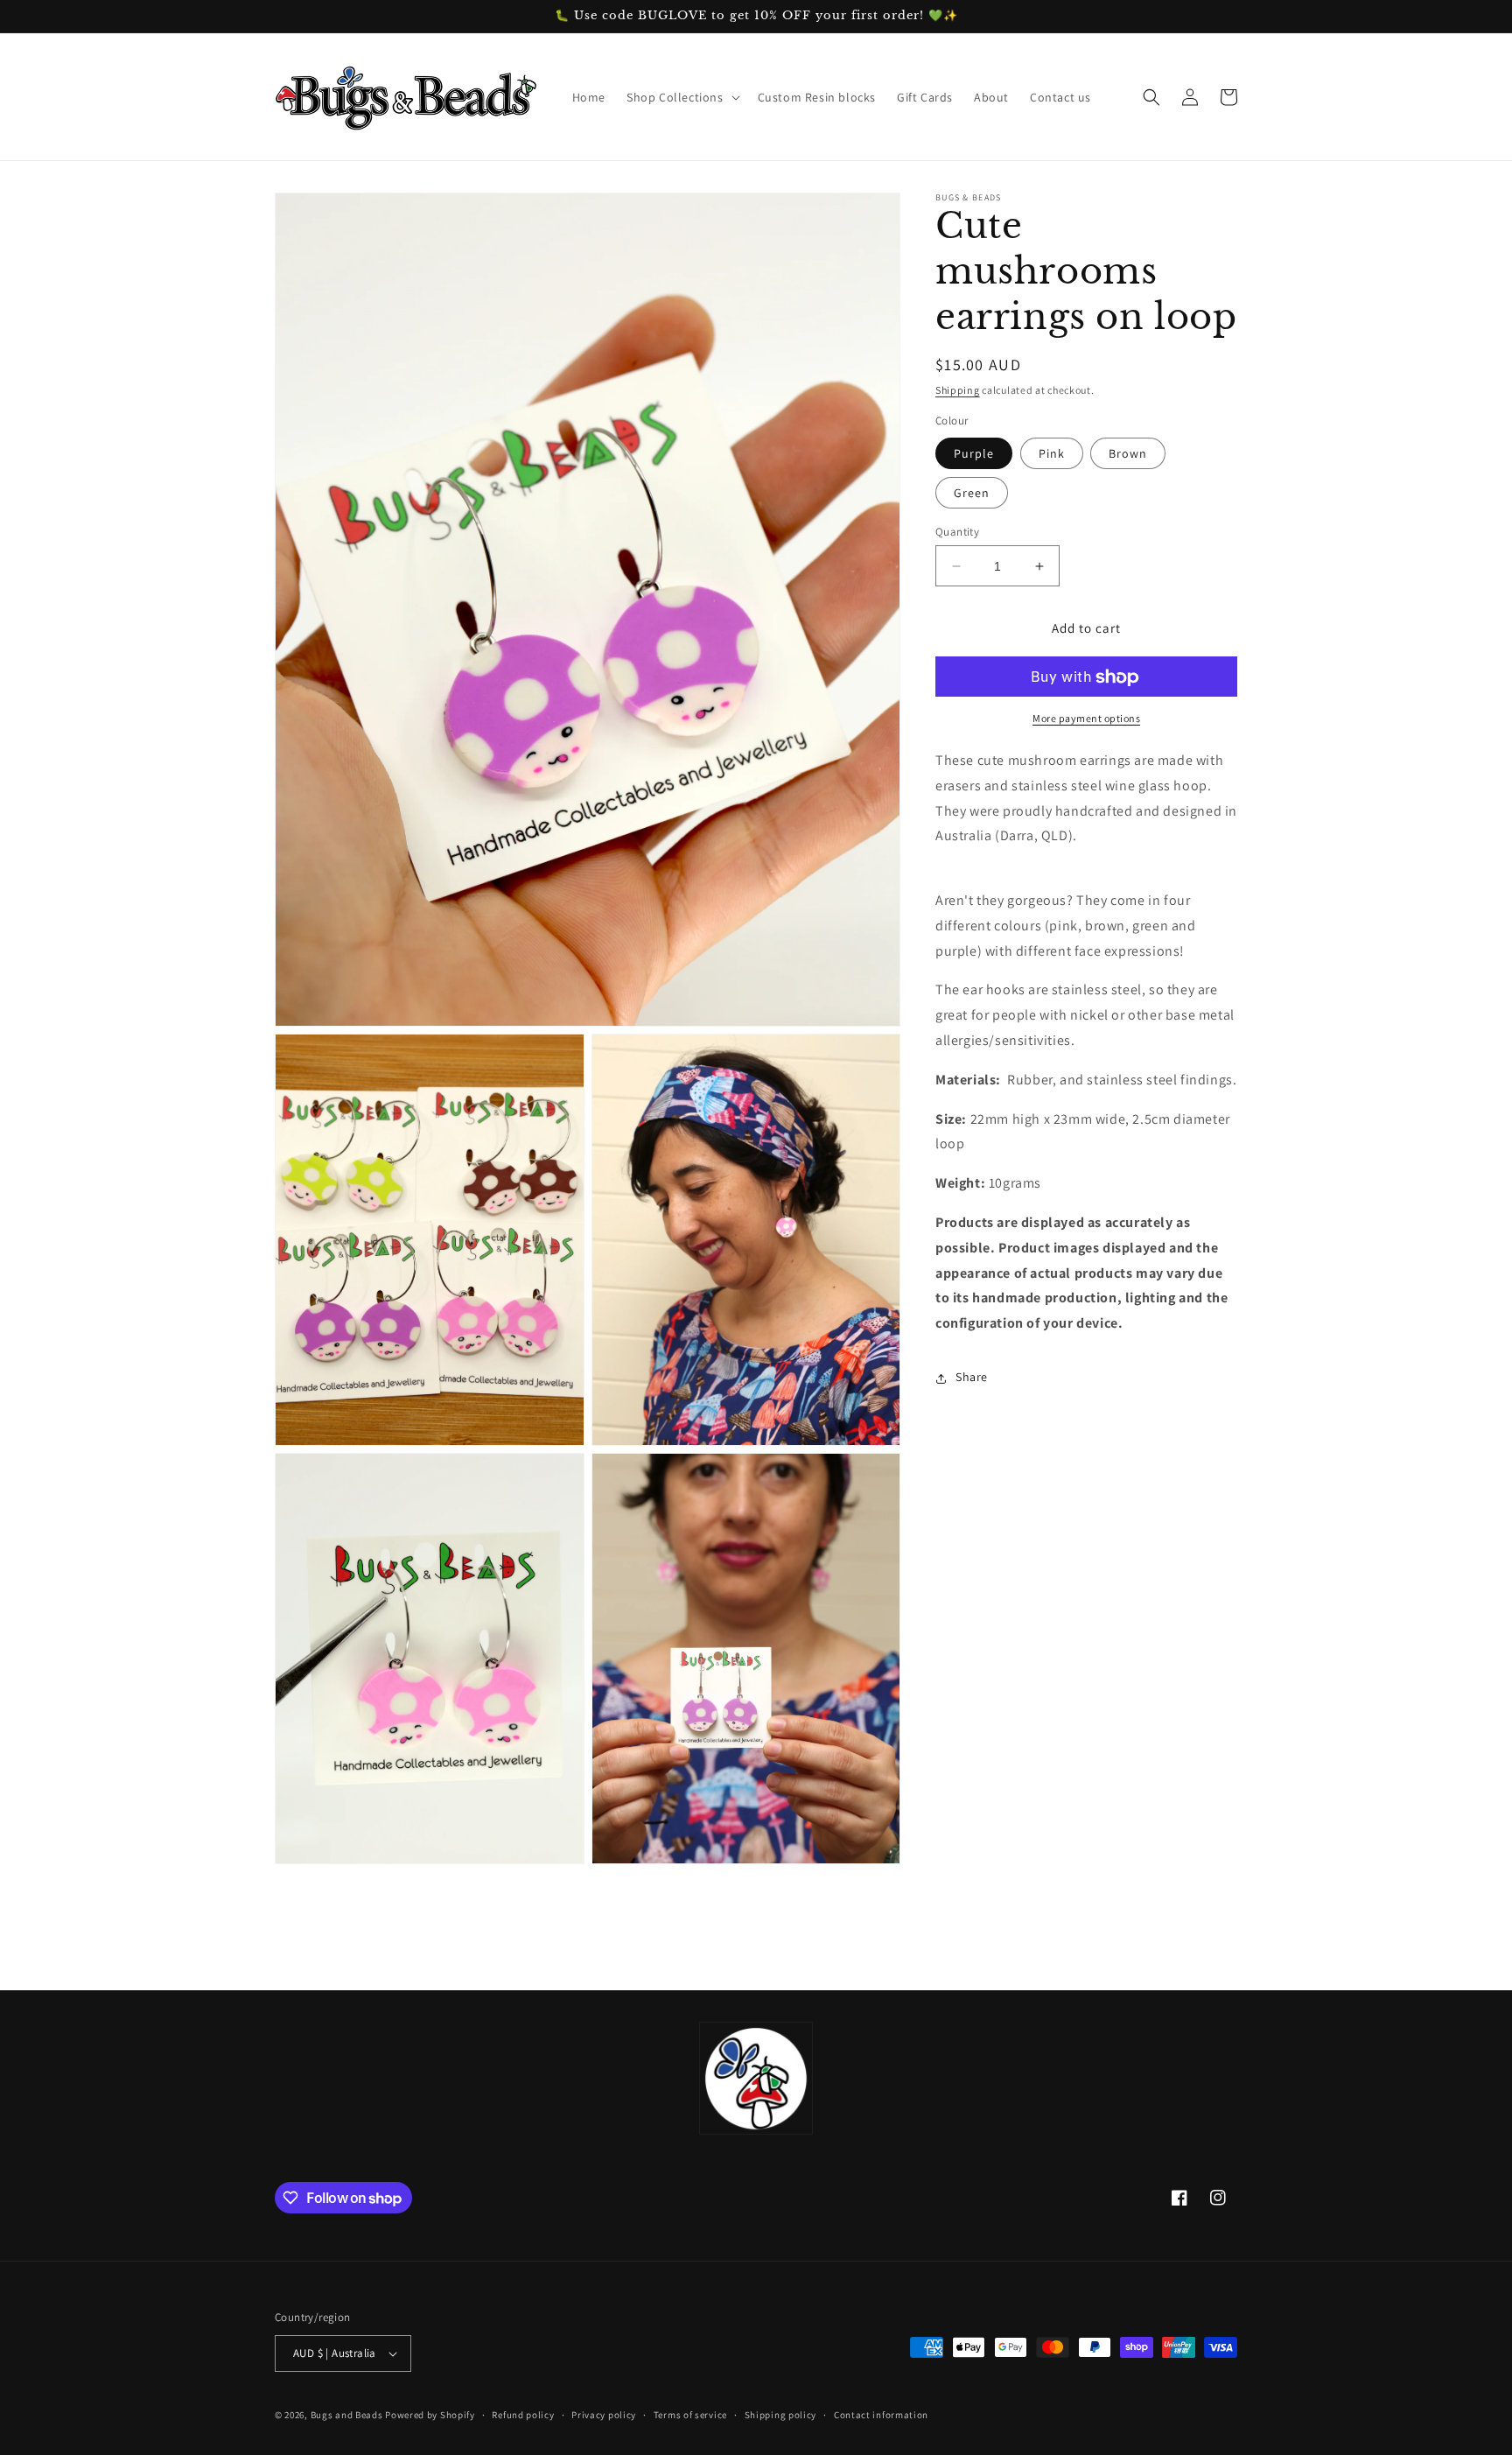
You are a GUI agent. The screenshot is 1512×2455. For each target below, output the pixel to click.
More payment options (1086, 719)
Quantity (957, 532)
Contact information (881, 2415)
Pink (1052, 453)
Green (972, 493)
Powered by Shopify (430, 2415)
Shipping (958, 390)
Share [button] (972, 1378)
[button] (682, 97)
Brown (1128, 453)
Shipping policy (781, 2415)
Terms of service (690, 2415)
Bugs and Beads (347, 2415)
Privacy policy (604, 2415)
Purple (974, 453)
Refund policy (523, 2415)
